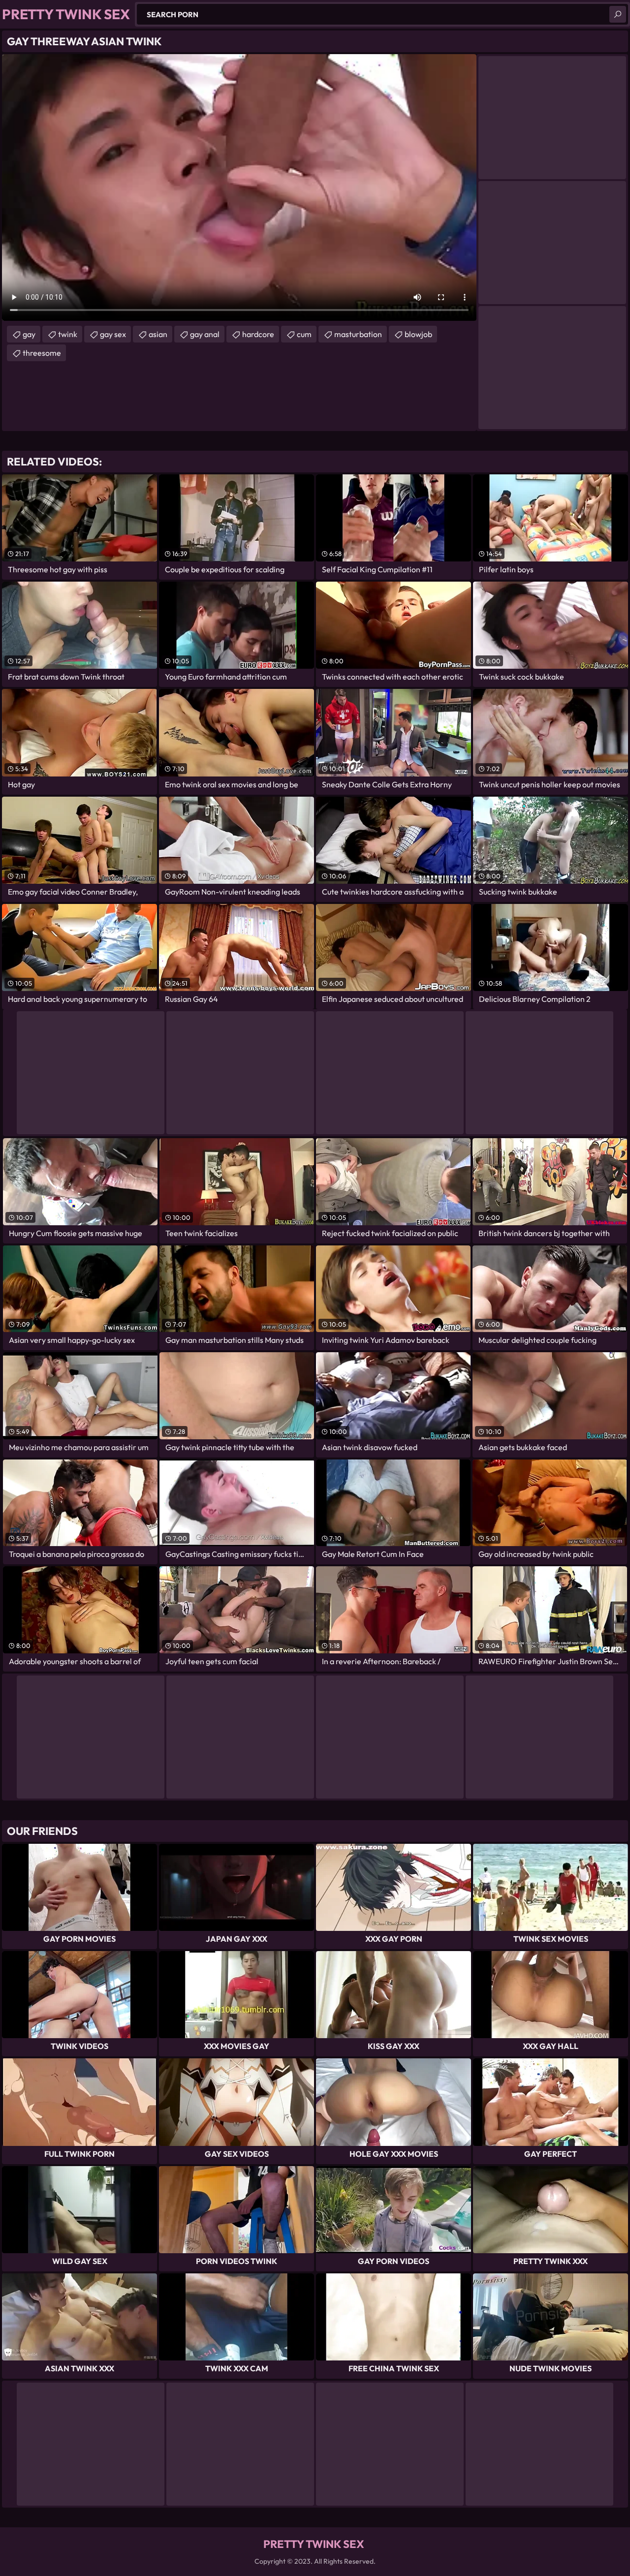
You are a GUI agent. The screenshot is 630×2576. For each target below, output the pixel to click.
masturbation (358, 334)
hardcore (258, 334)
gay (29, 334)
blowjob (418, 334)
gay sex (113, 334)
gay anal (205, 334)
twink (68, 334)
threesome (42, 353)
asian (158, 334)
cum (304, 334)
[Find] (618, 14)
